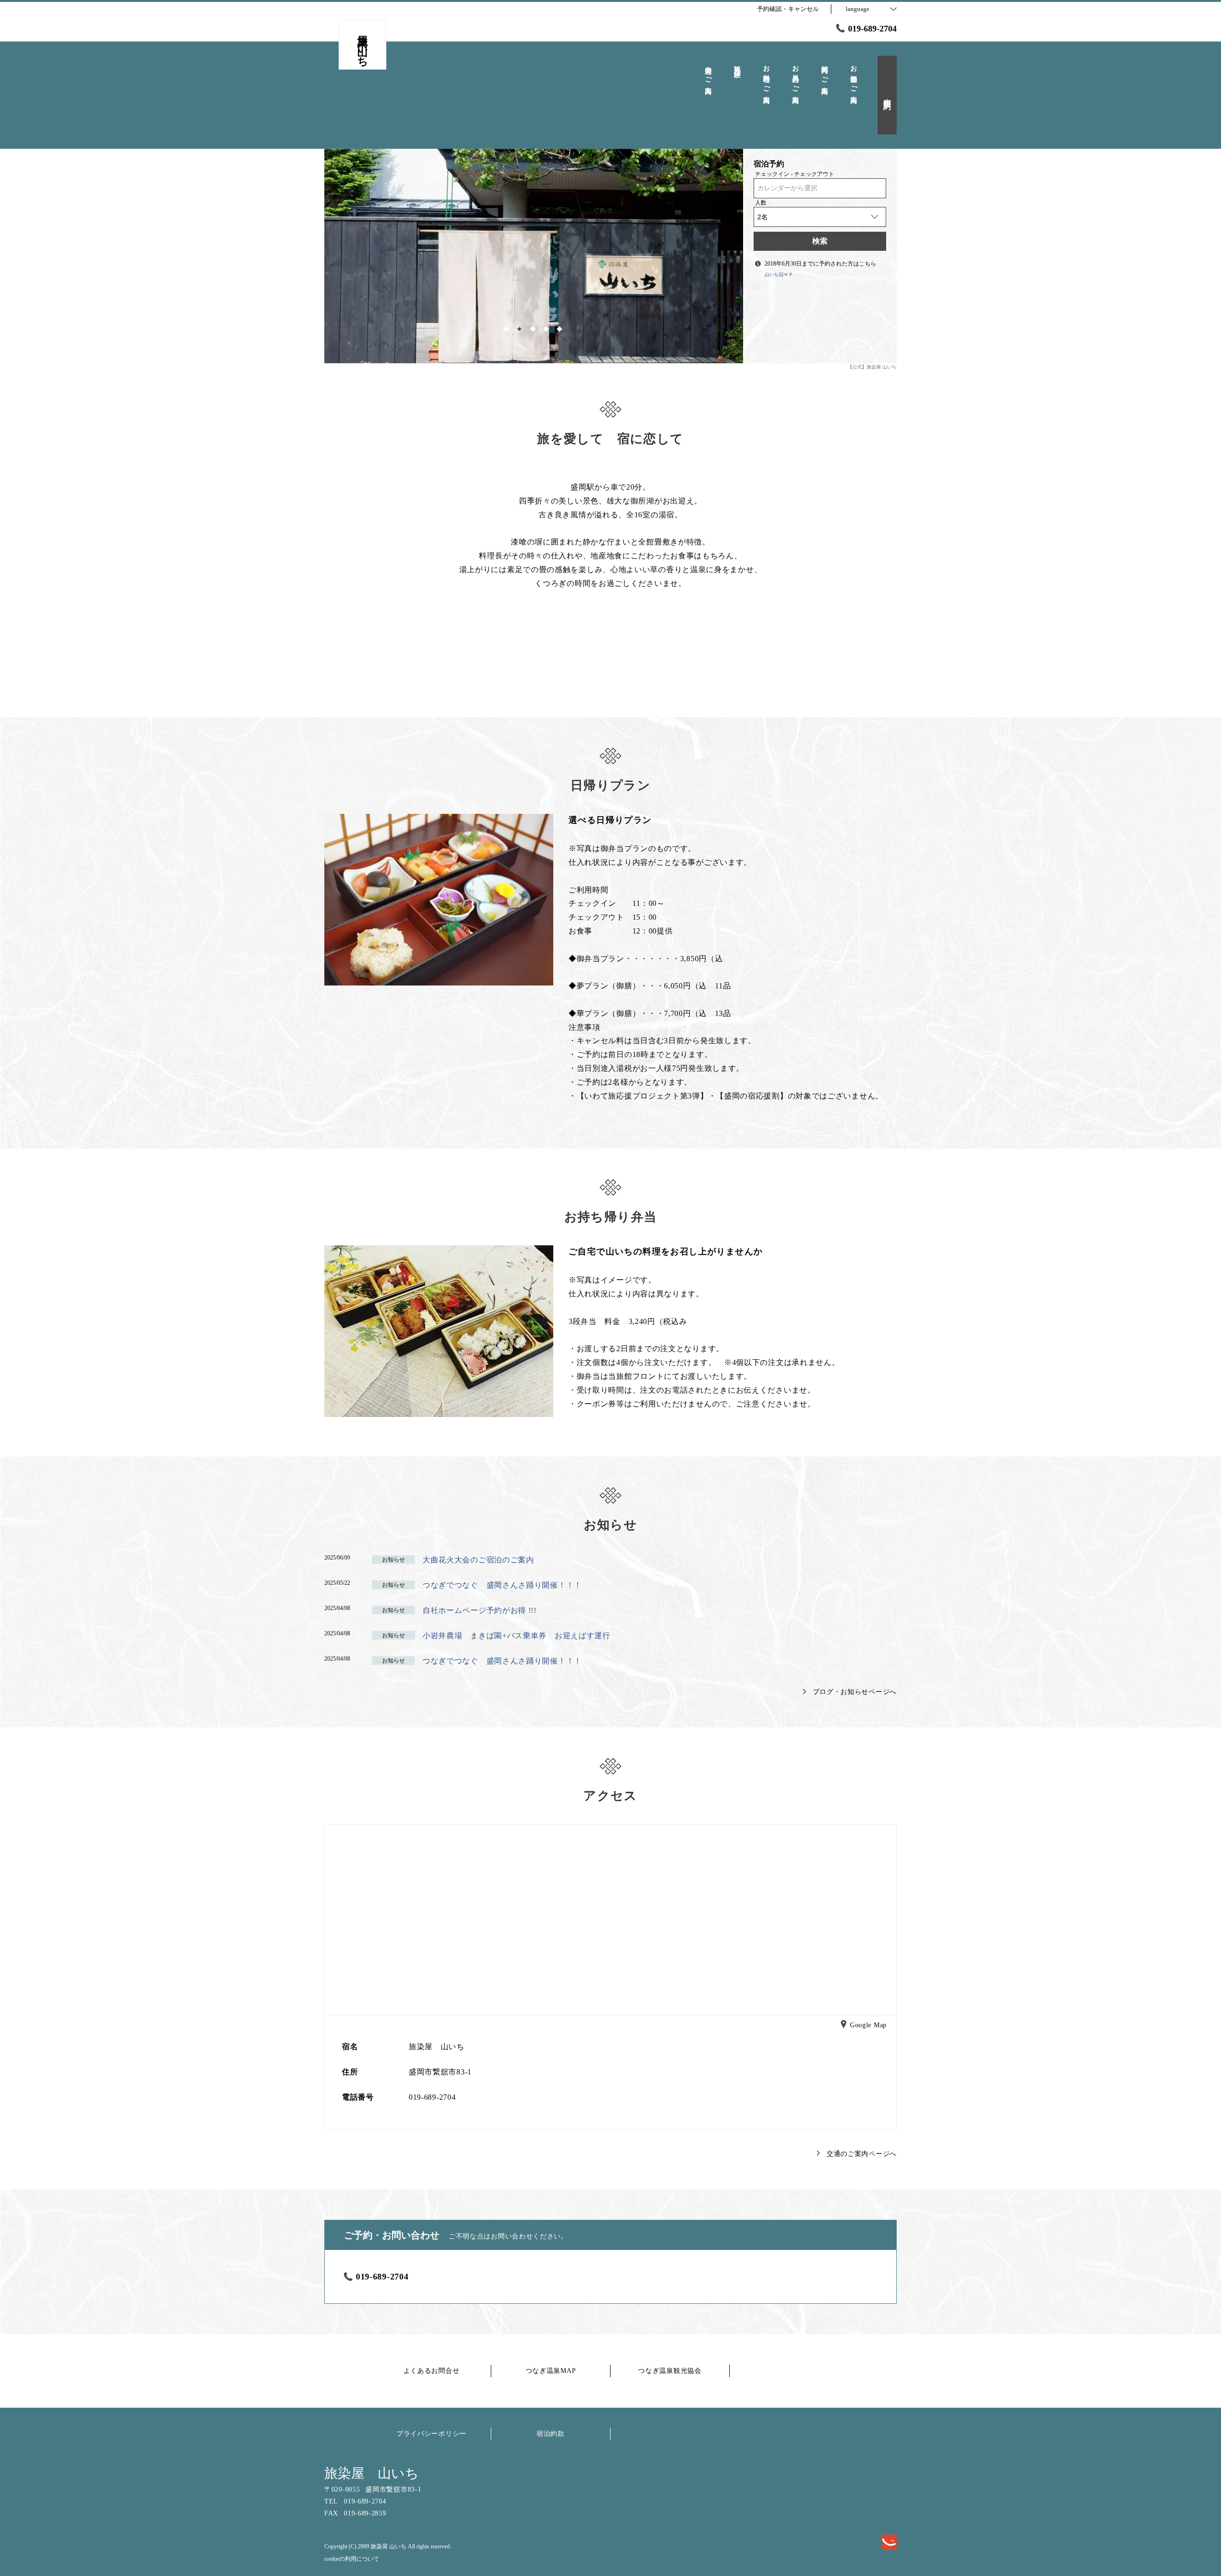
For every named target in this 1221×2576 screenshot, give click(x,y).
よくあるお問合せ (432, 2371)
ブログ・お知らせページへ (855, 1692)
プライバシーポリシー (431, 2434)
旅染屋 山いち (372, 2473)
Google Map (868, 2026)
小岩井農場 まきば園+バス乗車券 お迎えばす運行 (517, 1636)
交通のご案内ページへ (862, 2154)
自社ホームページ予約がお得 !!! (480, 1610)
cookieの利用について (352, 2559)
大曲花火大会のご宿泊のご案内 (478, 1560)
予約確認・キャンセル (788, 9)
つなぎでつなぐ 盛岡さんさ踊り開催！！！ (502, 1585)
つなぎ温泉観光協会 (670, 2371)
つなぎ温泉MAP (551, 2371)
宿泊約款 (551, 2434)
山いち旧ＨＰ (779, 274)
